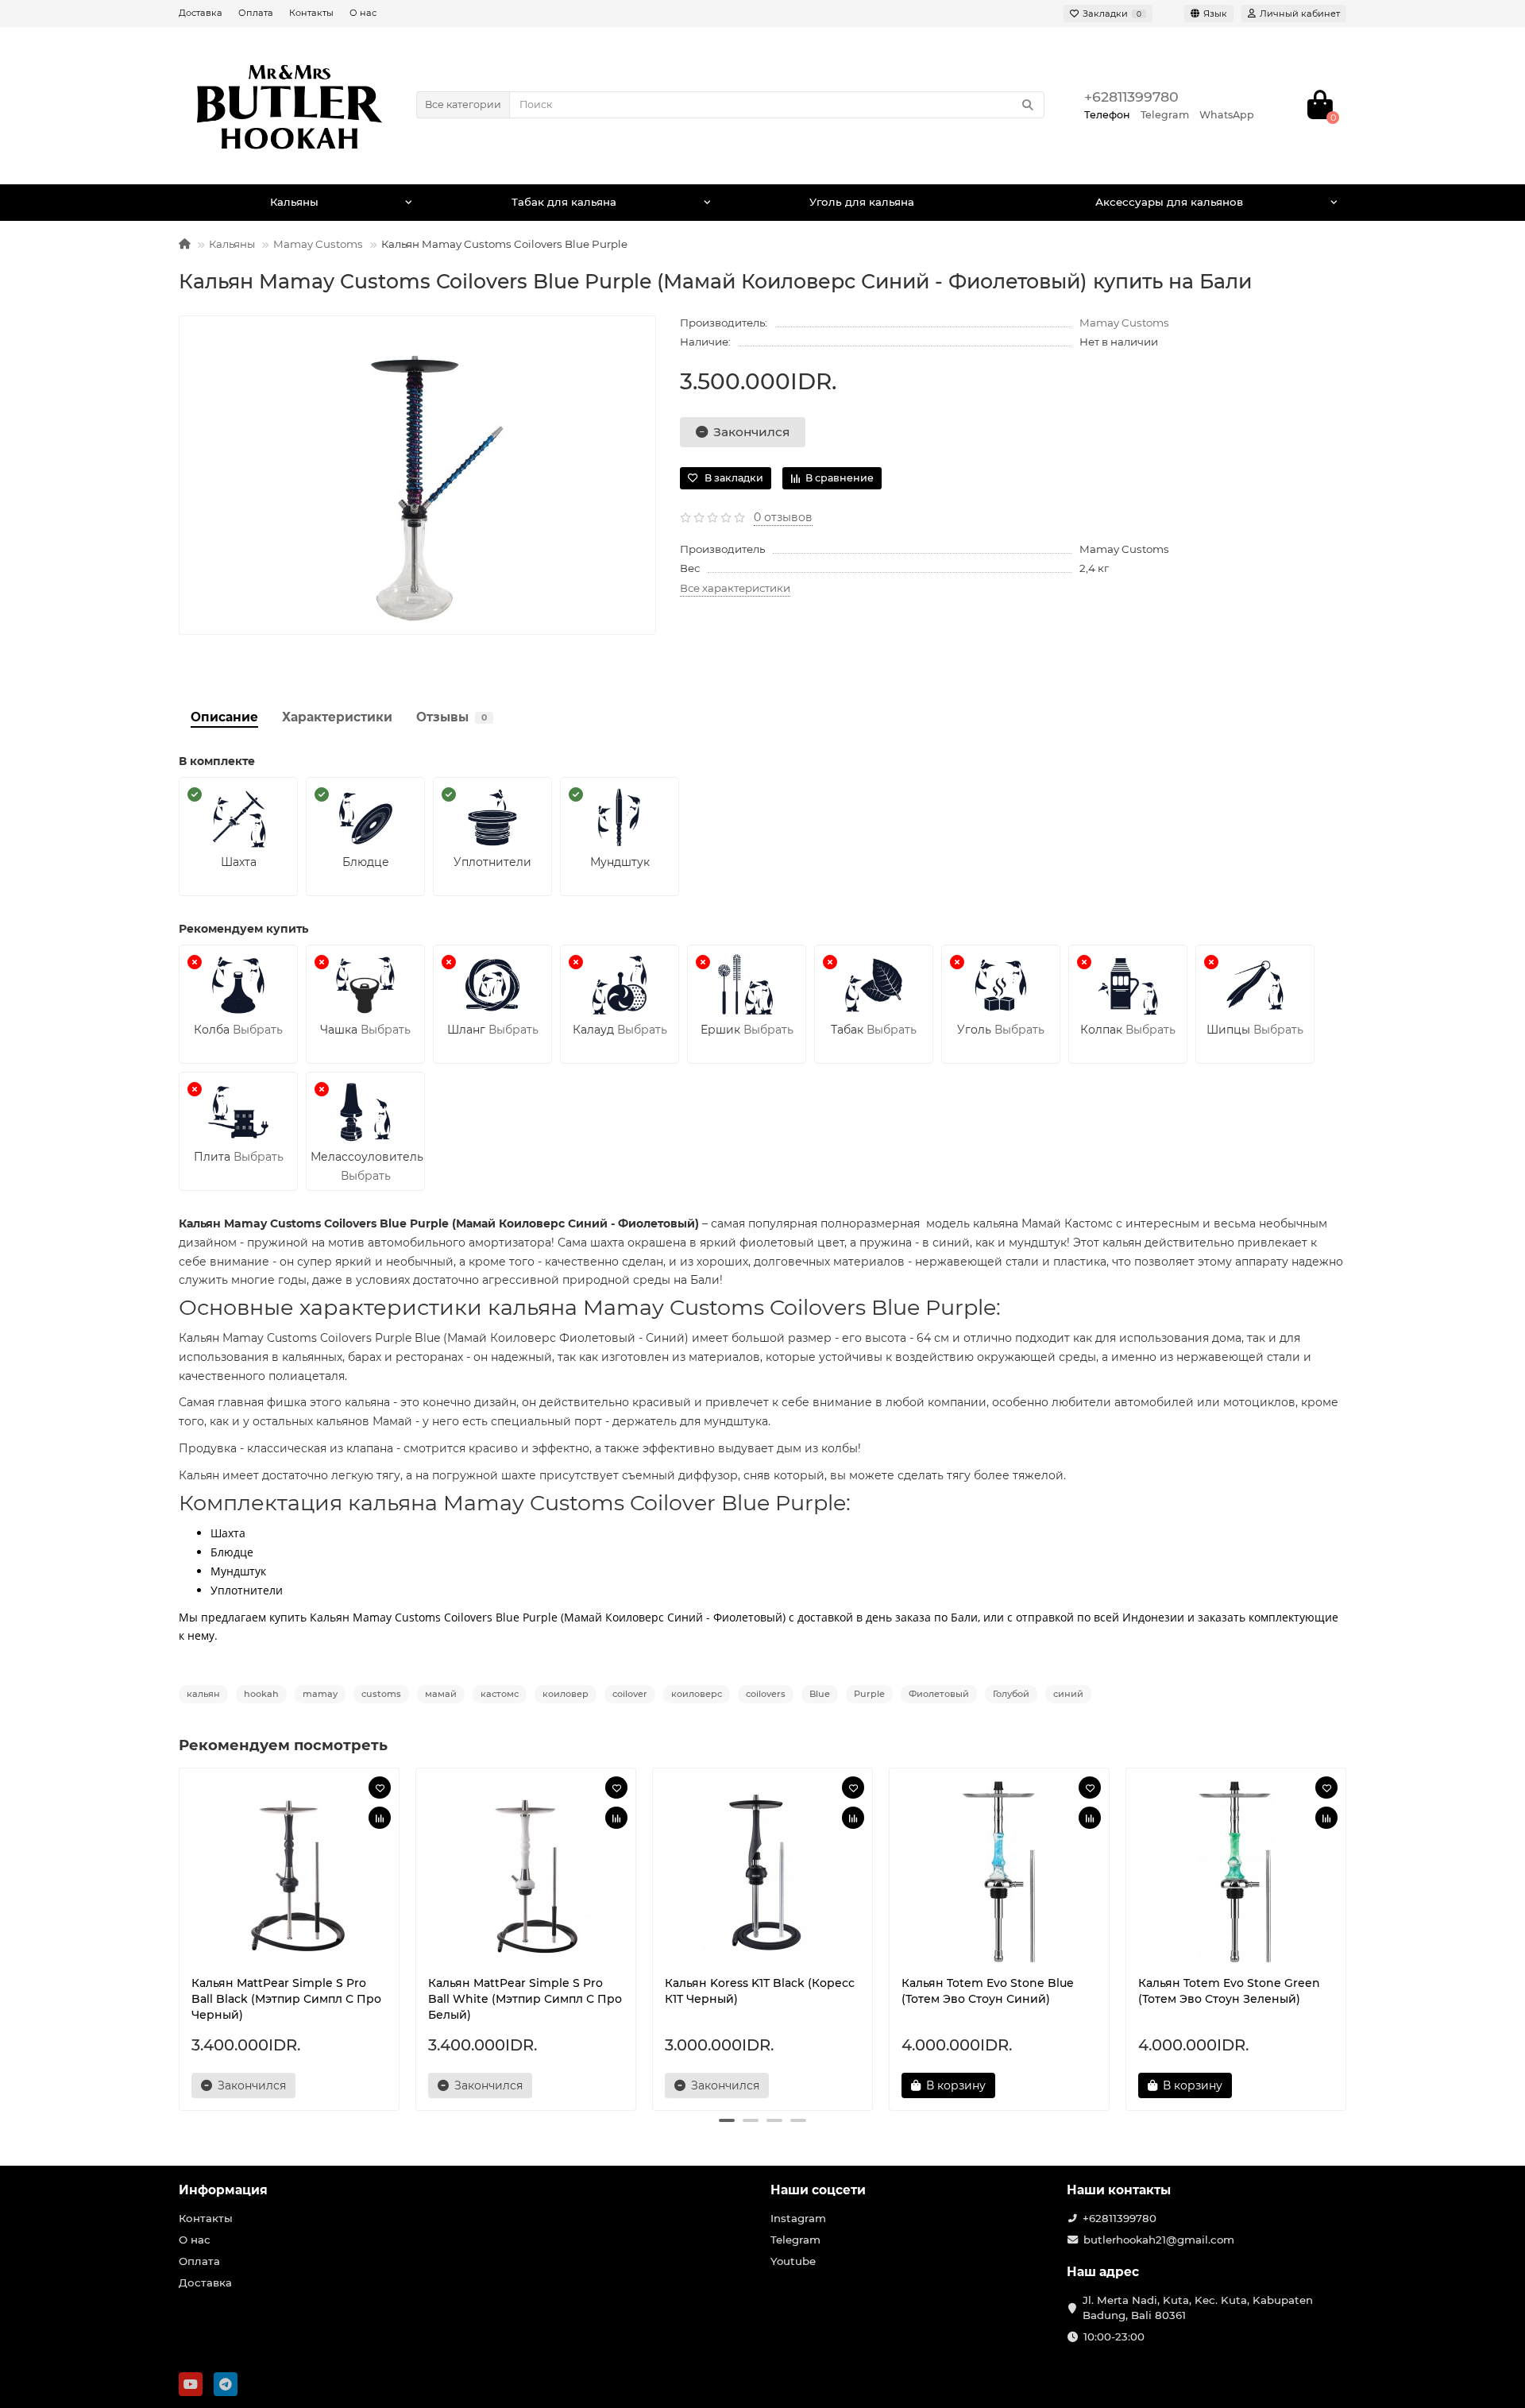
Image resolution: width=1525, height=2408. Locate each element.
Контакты (311, 13)
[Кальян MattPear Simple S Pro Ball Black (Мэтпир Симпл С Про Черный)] (289, 1872)
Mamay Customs (318, 244)
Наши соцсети (818, 2190)
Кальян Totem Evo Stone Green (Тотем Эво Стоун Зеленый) (1229, 1991)
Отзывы (452, 717)
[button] (727, 2120)
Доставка (201, 13)
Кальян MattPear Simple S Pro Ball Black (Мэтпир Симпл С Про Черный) (286, 1999)
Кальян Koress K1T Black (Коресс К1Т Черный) (760, 1991)
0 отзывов (783, 517)
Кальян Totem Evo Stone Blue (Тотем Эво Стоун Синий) (988, 1991)
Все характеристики (735, 588)
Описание (224, 717)
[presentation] (180, 1937)
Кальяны (294, 202)
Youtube (793, 2261)
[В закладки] (380, 1788)
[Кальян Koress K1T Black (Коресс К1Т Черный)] (762, 1872)
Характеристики (337, 717)
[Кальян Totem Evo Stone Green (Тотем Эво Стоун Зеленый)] (1236, 1872)
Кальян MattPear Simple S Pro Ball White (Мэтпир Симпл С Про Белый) (525, 1999)
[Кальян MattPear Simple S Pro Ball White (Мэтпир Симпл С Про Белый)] (526, 1872)
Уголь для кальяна (862, 202)
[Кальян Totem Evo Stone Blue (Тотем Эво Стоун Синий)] (999, 1872)
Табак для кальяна (564, 202)
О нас (363, 13)
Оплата (256, 13)
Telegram (795, 2240)
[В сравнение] (380, 1818)
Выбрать (258, 1030)
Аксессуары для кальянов (1169, 202)
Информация (223, 2190)
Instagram (798, 2218)
